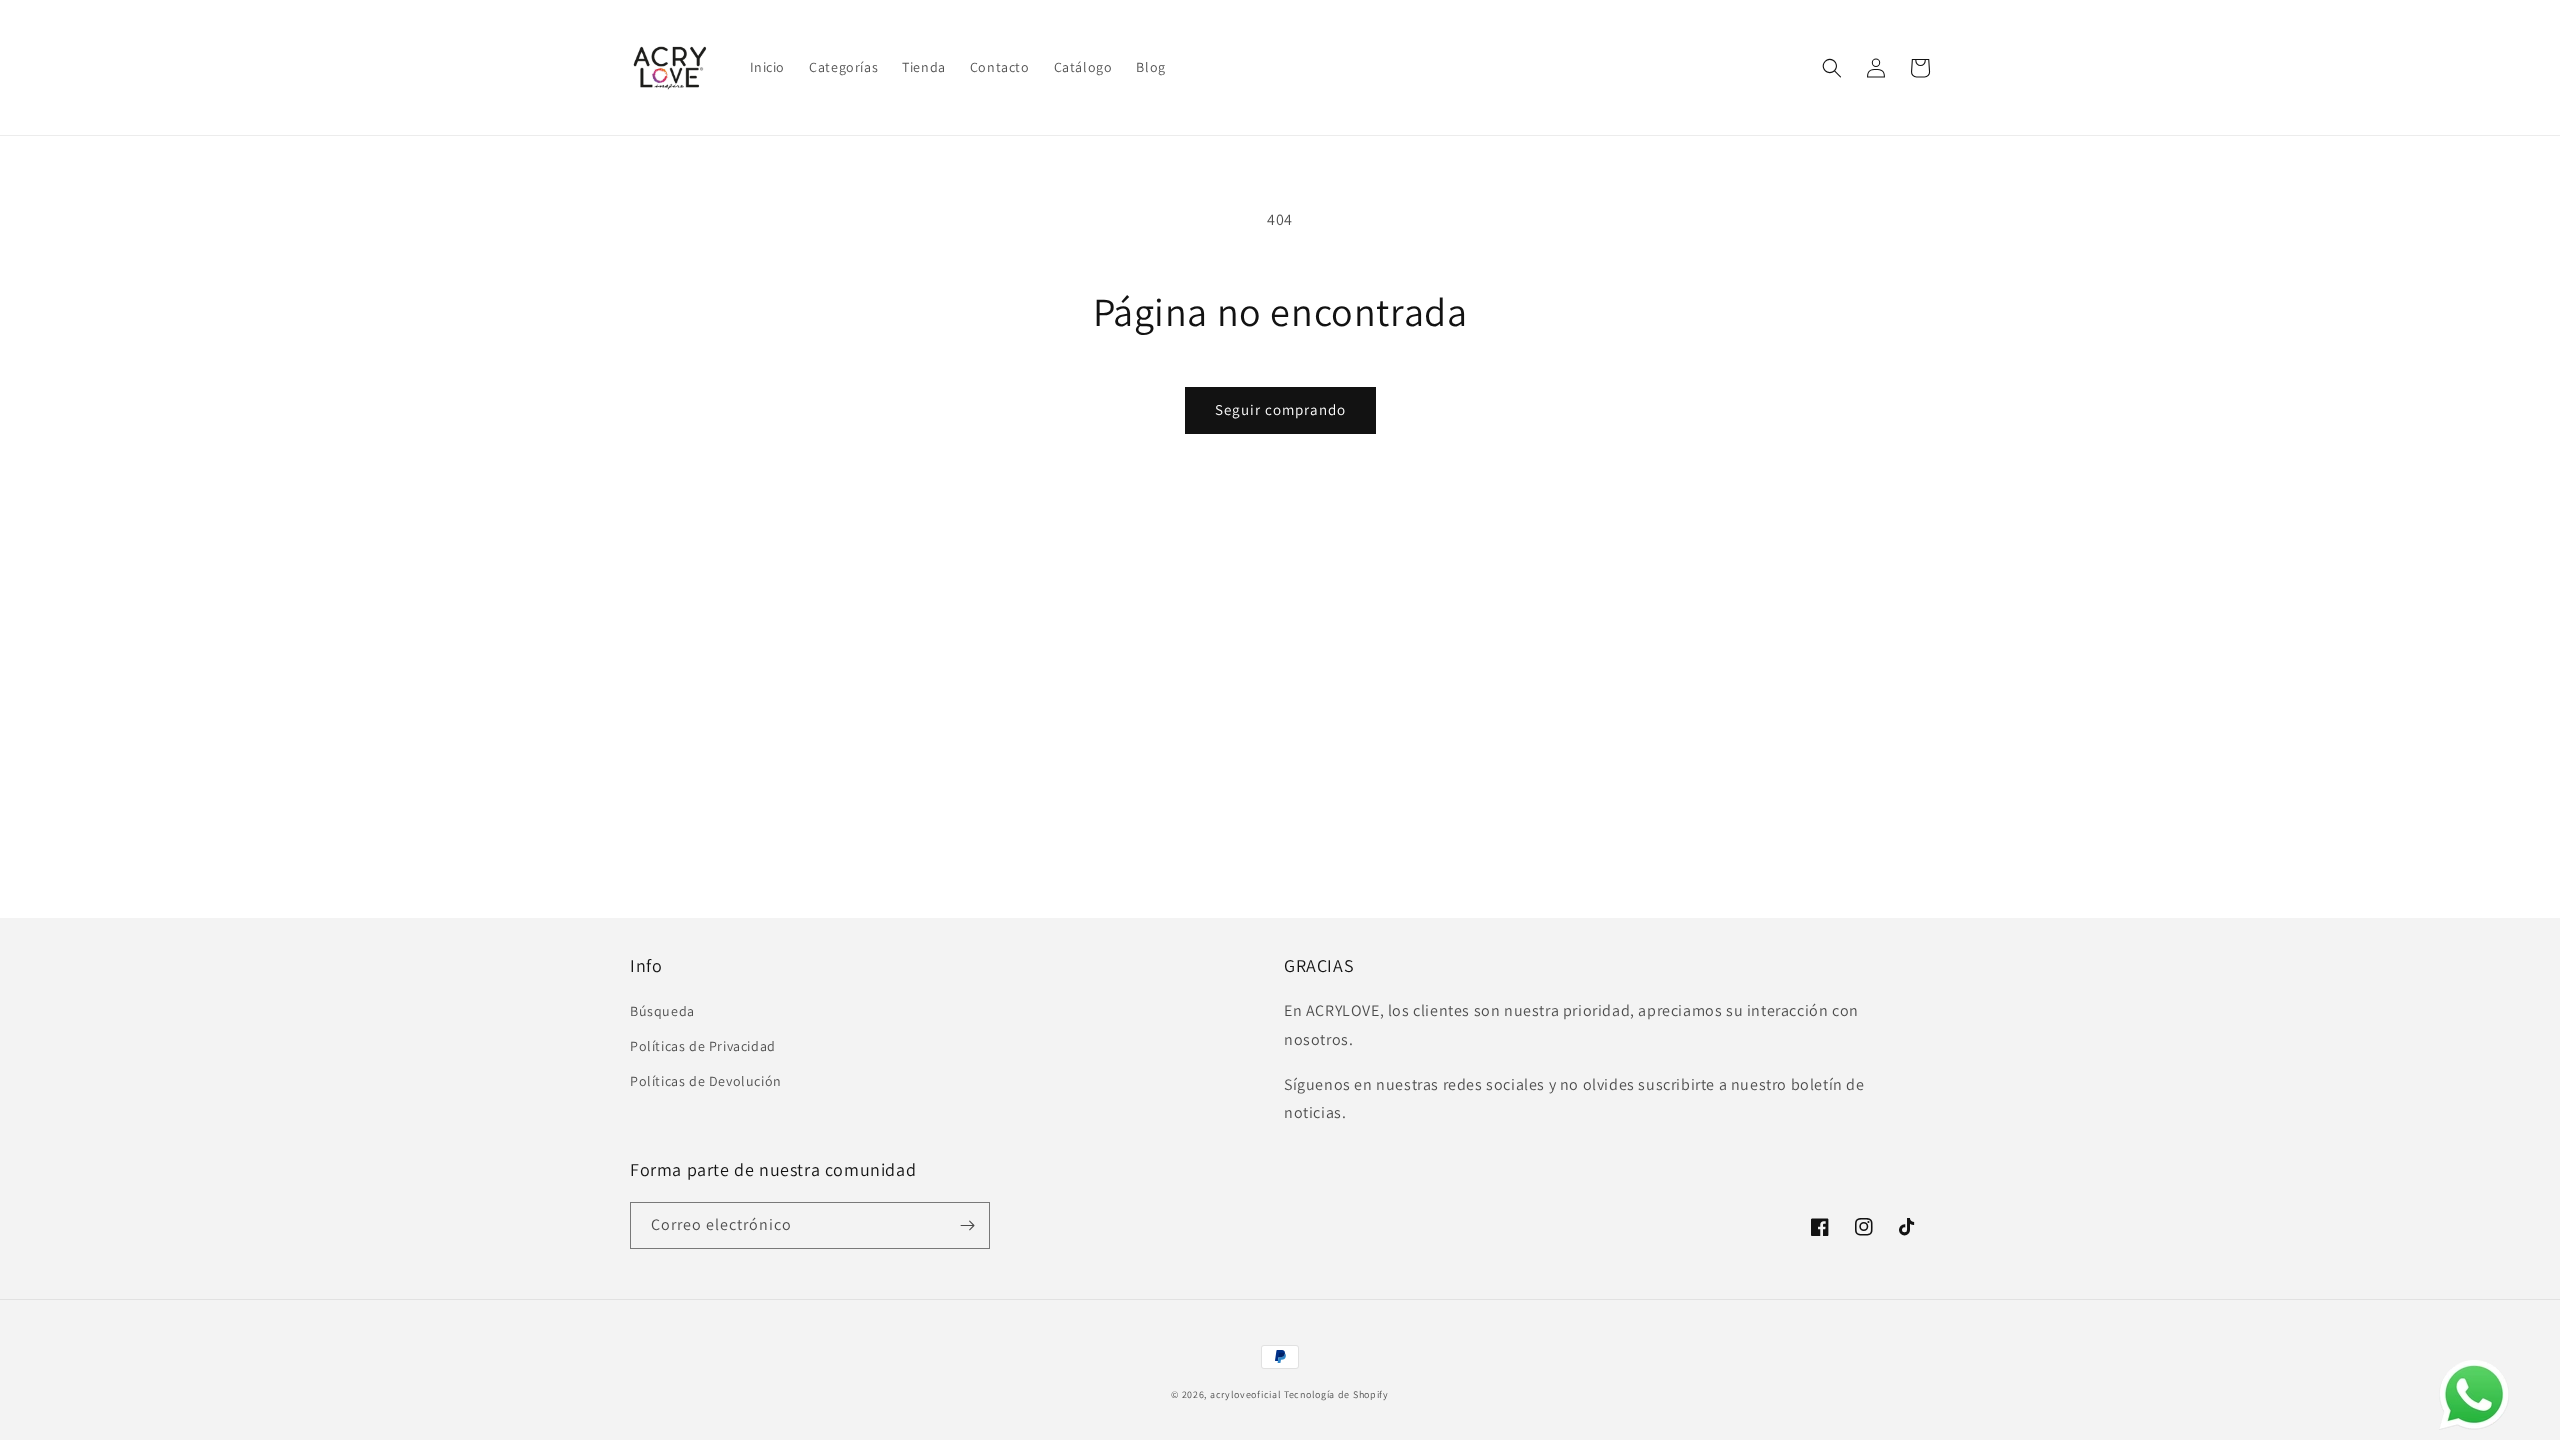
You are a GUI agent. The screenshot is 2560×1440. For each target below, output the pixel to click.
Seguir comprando (1280, 409)
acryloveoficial (1246, 1394)
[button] (1832, 68)
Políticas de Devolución (706, 1081)
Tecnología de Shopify (1336, 1394)
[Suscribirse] (967, 1225)
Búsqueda (662, 1011)
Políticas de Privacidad (703, 1046)
